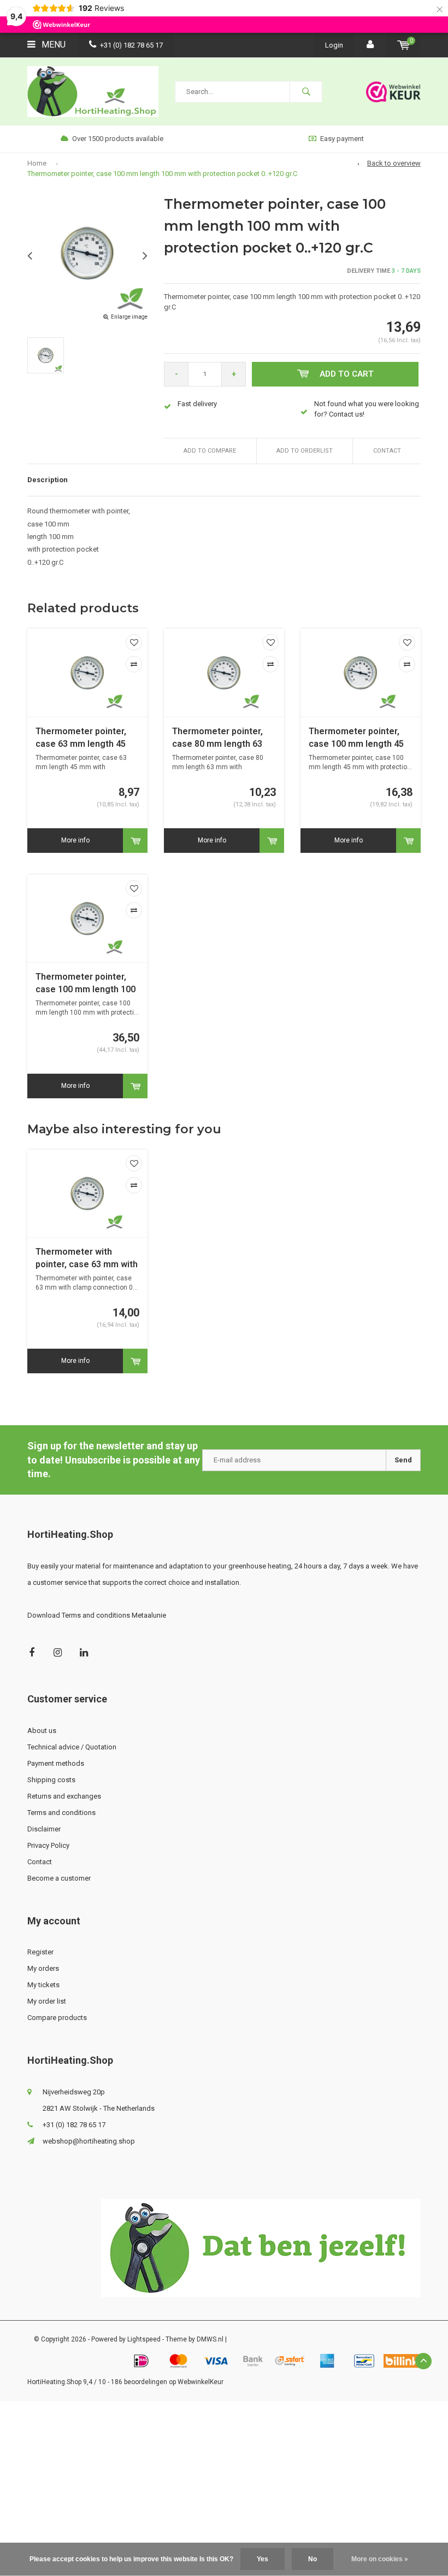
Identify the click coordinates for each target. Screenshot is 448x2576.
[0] (403, 45)
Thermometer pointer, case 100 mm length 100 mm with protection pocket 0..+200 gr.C (86, 984)
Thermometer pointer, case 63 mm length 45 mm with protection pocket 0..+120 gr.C (81, 738)
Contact (387, 451)
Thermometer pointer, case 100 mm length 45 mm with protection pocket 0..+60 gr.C (356, 738)
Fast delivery (197, 404)
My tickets (43, 1985)
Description (48, 480)
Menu (52, 45)
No (313, 2559)
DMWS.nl (210, 2339)
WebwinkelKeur (201, 2382)
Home (37, 163)
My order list (47, 2001)
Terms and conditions (61, 1813)
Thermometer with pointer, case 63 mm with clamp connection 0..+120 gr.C (87, 1259)
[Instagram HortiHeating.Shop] (58, 1652)
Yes (263, 2559)
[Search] (306, 92)
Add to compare (210, 451)
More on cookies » (380, 2559)
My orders (43, 1968)
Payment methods (56, 1763)
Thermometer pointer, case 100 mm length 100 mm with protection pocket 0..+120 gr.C (162, 174)
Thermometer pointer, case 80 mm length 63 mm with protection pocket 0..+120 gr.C (217, 738)
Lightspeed (144, 2339)
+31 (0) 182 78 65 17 (131, 45)
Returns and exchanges (64, 1796)
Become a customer (59, 1878)
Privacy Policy (48, 1845)
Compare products (57, 2018)
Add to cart (347, 374)
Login (334, 45)
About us (42, 1731)
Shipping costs (51, 1780)
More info (75, 840)
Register (40, 1952)
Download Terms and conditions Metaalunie (97, 1615)
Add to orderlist (305, 451)
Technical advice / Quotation (72, 1747)
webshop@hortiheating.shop (89, 2141)
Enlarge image (129, 317)
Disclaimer (44, 1829)
